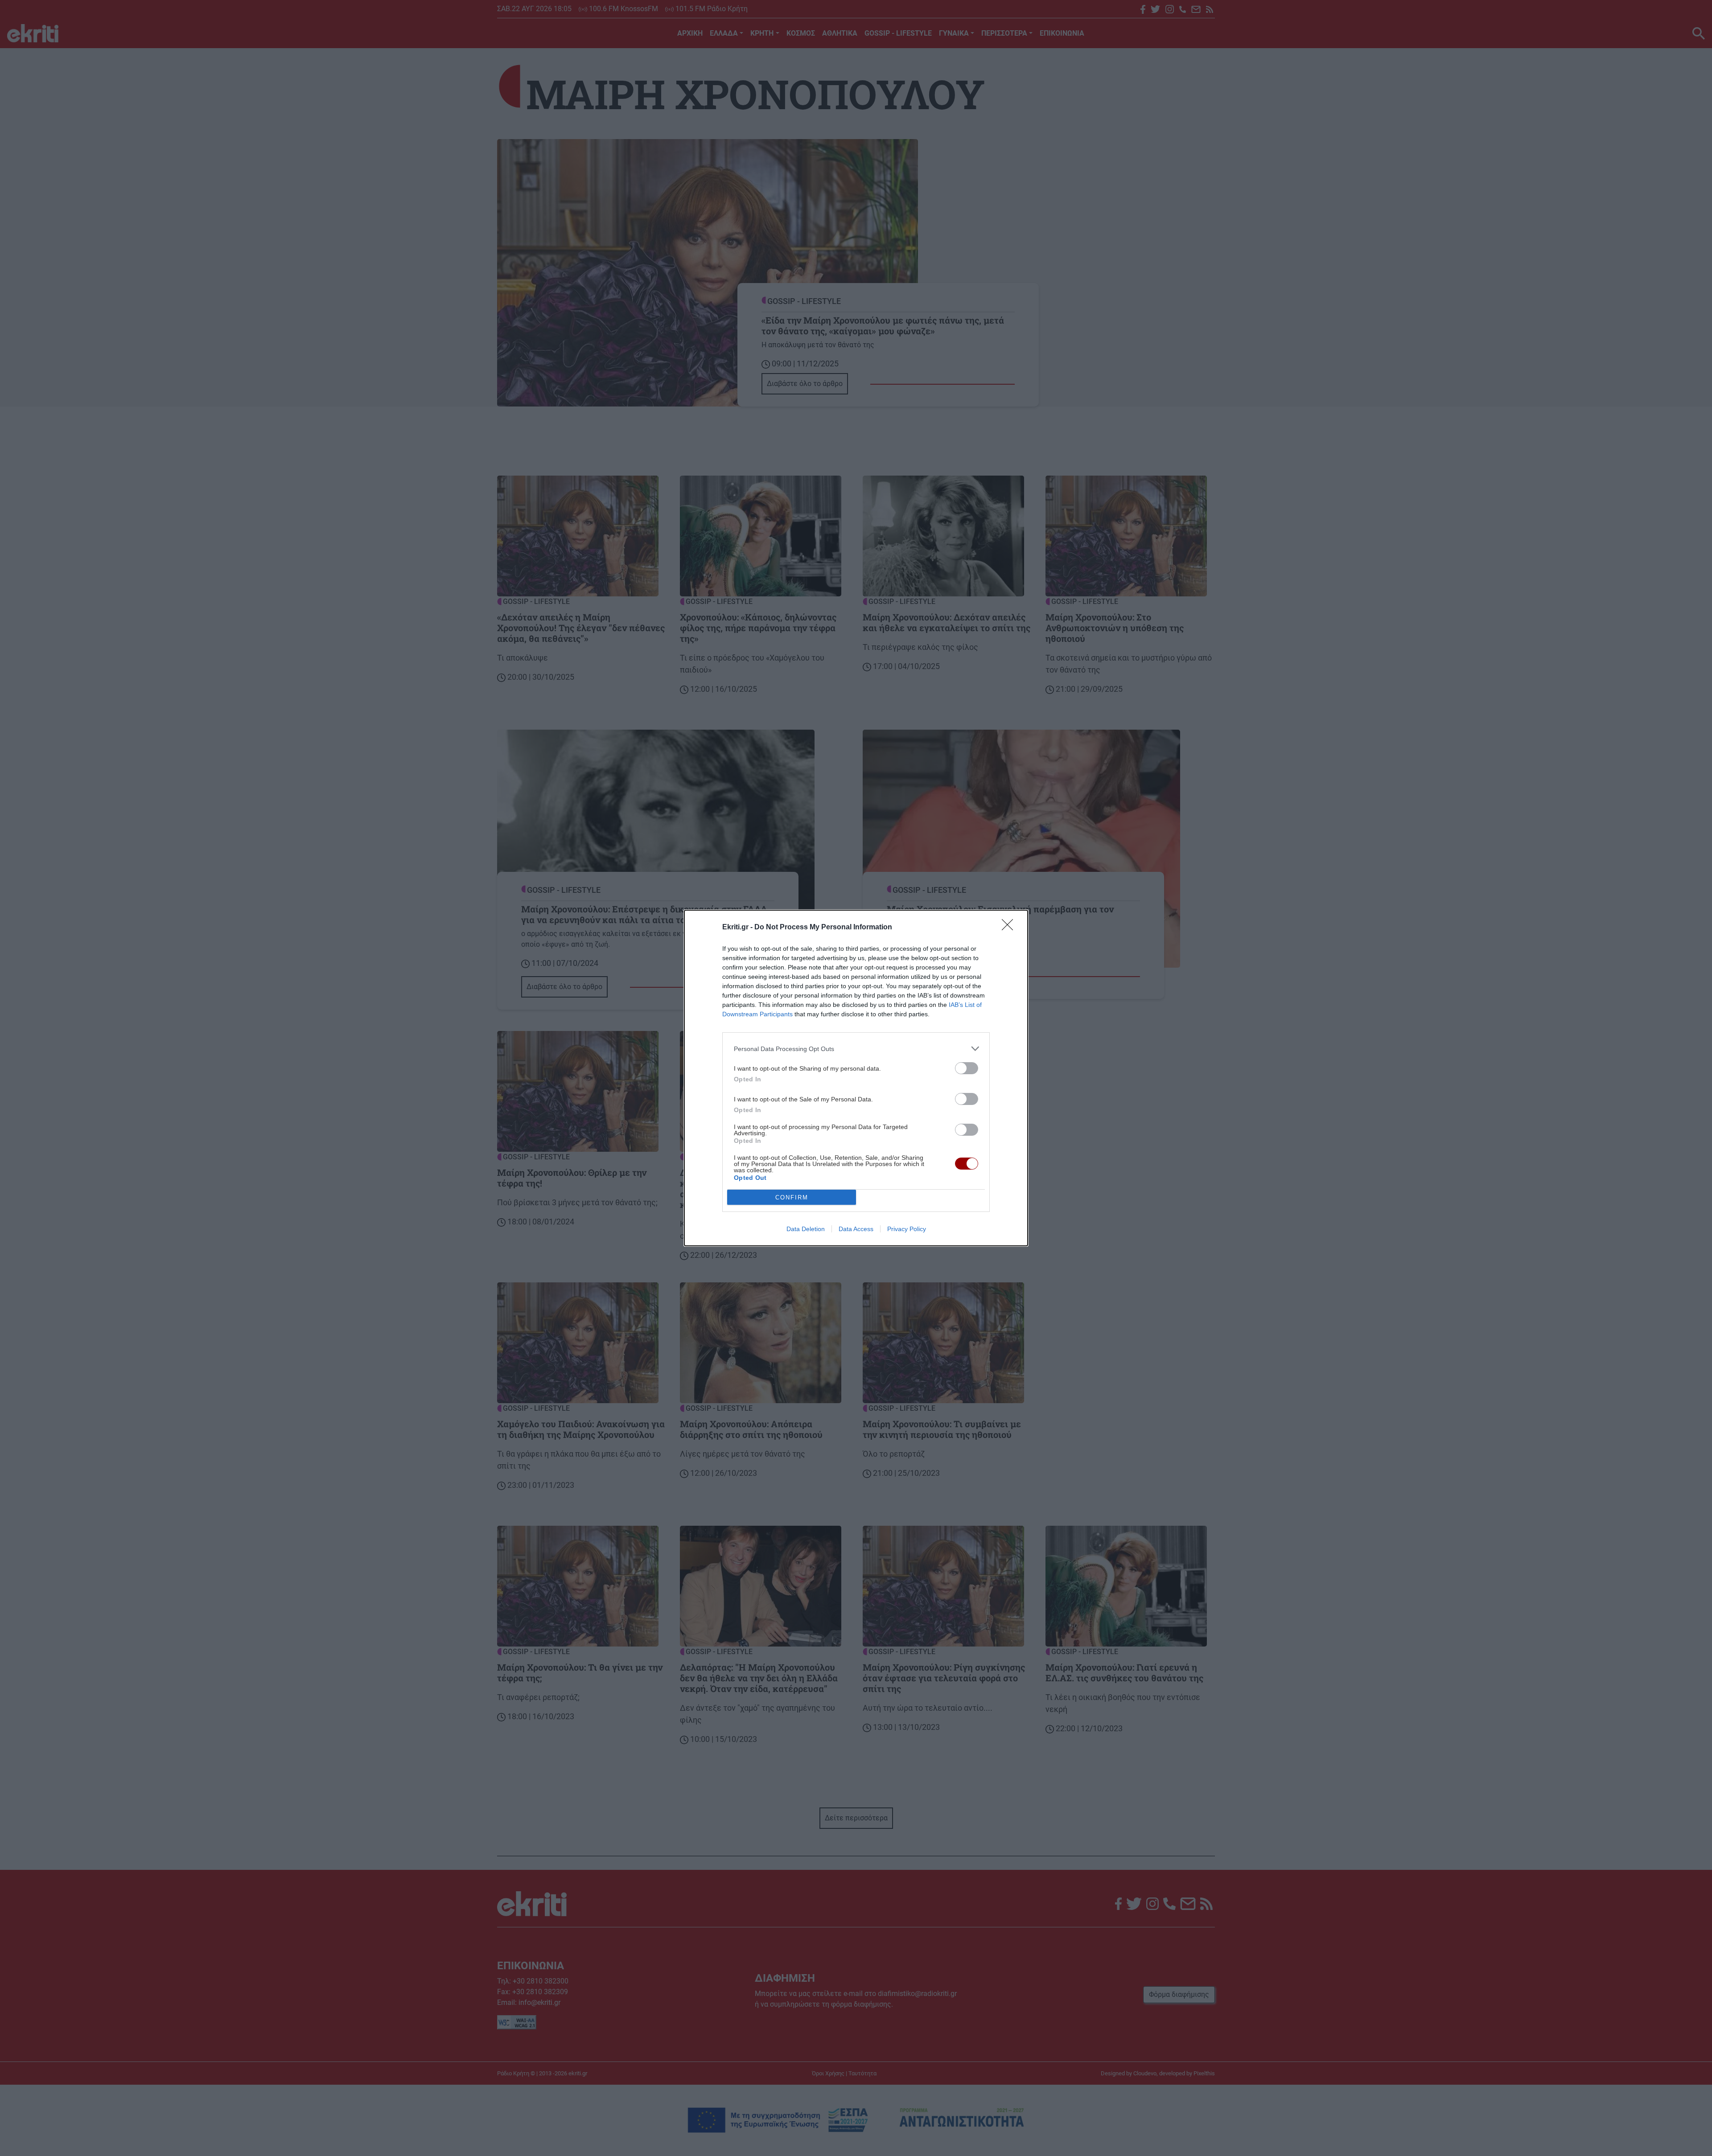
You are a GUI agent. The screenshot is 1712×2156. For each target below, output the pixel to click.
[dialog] (856, 1078)
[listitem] (856, 1049)
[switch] (967, 1068)
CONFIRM (792, 1197)
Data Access (856, 1229)
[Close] (1010, 928)
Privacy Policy (907, 1229)
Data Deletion (806, 1229)
